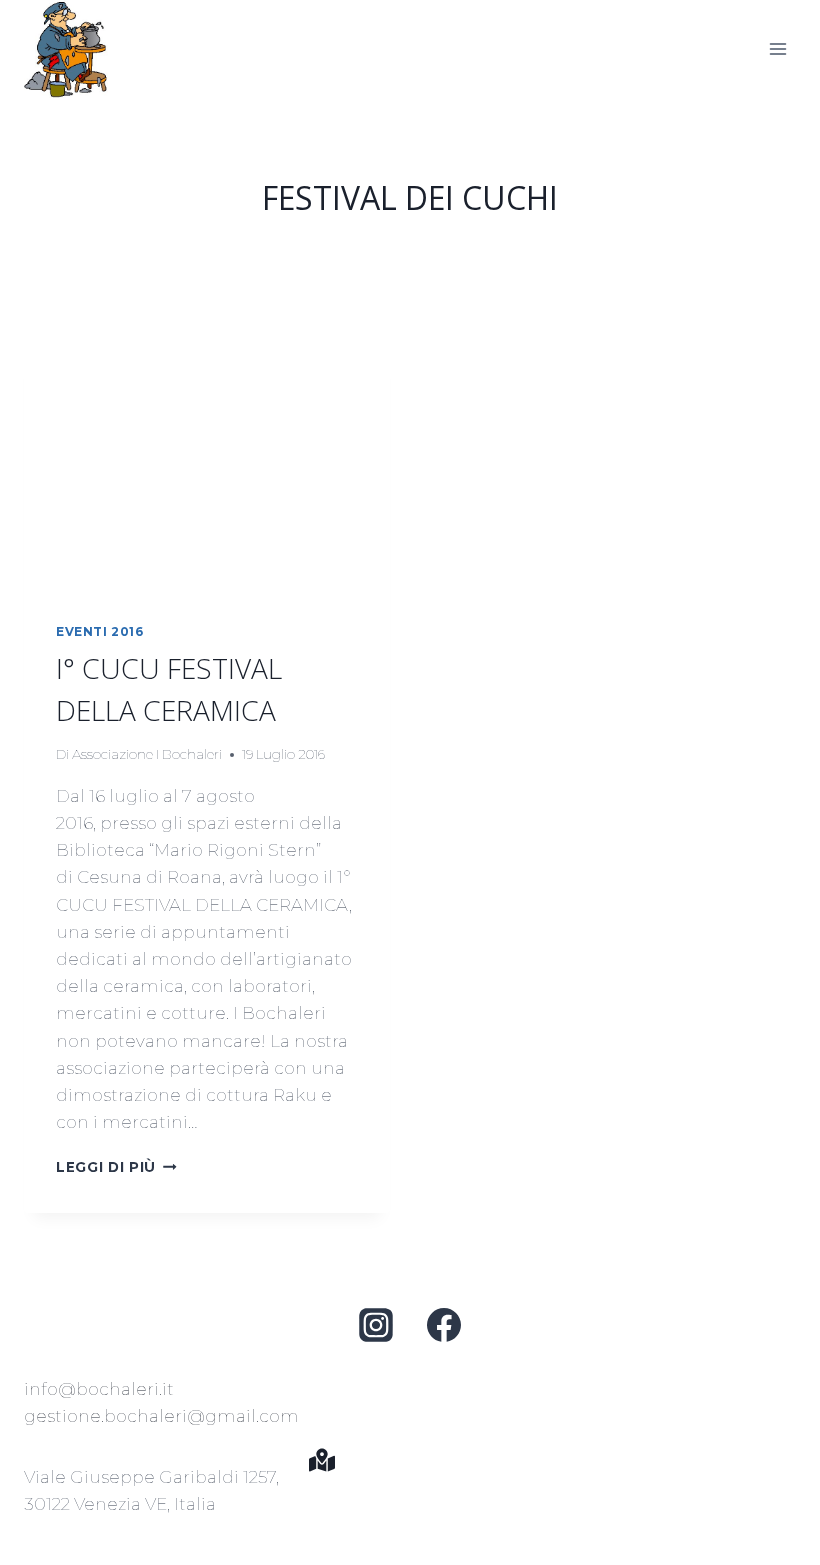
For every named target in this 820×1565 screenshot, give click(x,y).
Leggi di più (116, 1167)
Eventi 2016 (100, 631)
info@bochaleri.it (99, 1389)
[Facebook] (444, 1325)
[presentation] (207, 468)
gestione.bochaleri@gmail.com (161, 1416)
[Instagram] (376, 1325)
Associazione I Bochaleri (147, 754)
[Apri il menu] (777, 48)
